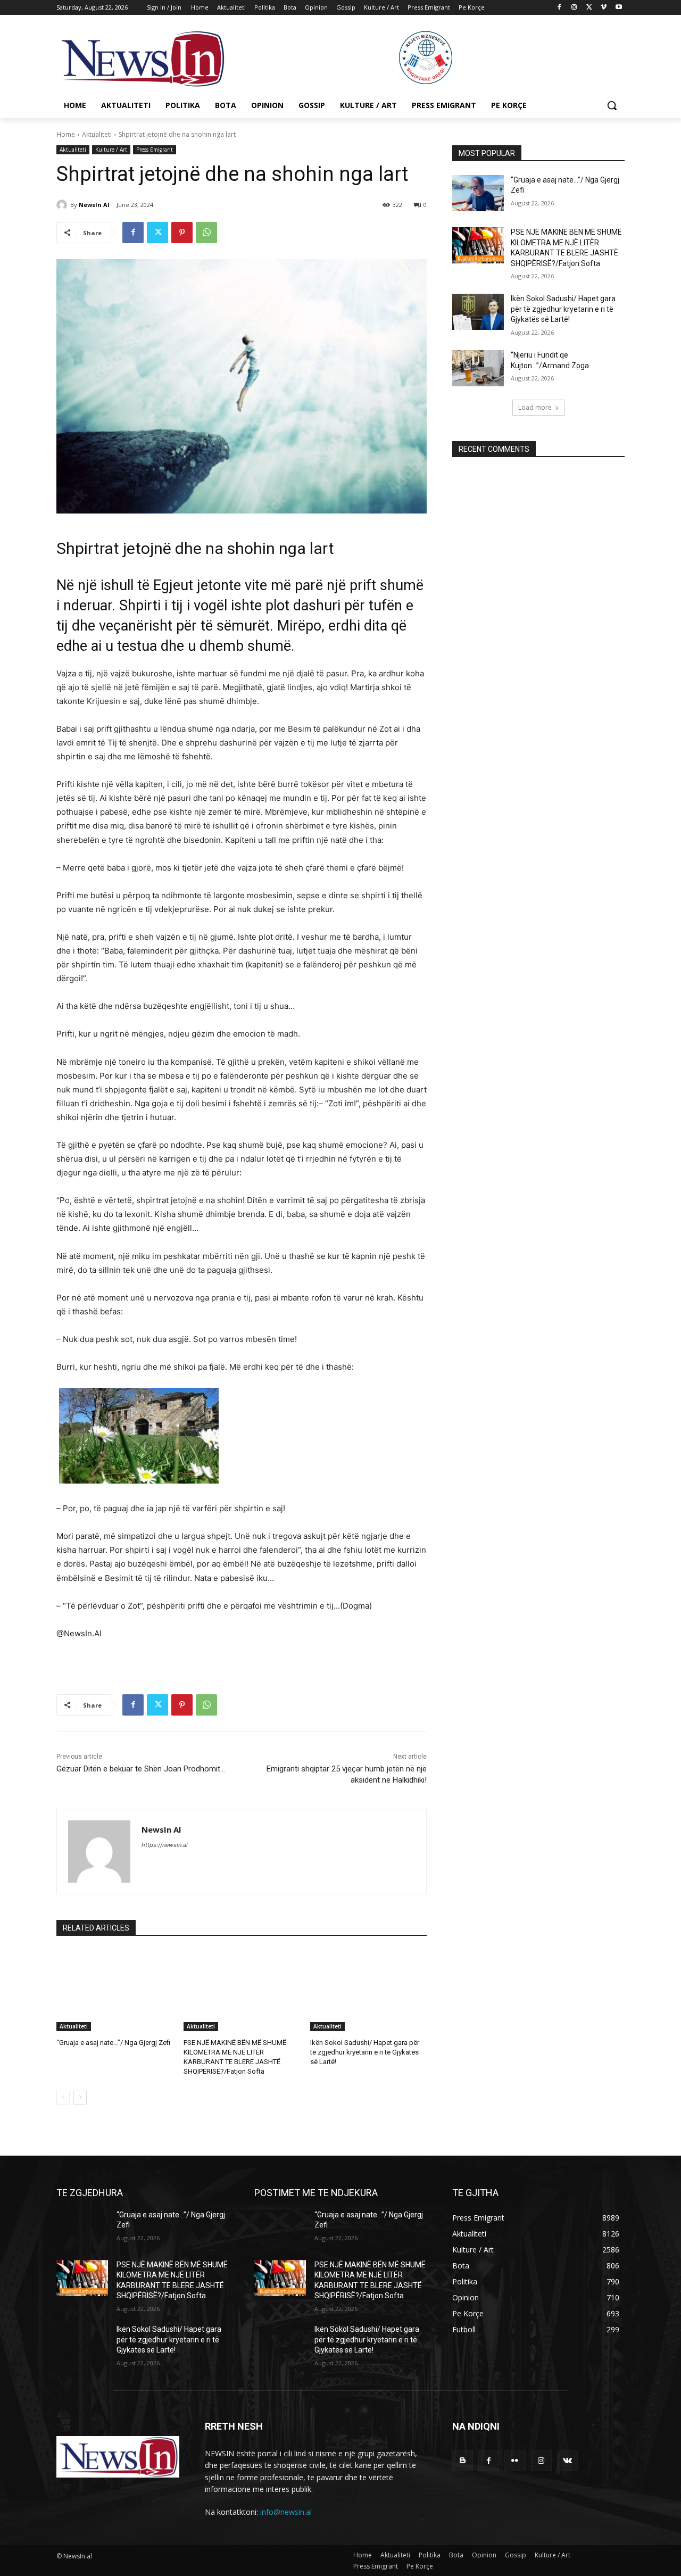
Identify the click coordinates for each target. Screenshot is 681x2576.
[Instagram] (574, 8)
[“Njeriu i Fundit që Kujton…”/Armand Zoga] (478, 368)
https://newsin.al (165, 1845)
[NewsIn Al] (63, 205)
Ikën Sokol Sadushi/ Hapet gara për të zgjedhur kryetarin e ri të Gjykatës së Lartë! (365, 2052)
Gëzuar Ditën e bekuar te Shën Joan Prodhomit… (141, 1769)
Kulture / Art (111, 150)
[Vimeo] (604, 8)
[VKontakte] (567, 2461)
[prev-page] (63, 2098)
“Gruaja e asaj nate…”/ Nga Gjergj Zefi (113, 2043)
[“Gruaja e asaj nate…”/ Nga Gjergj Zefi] (115, 1990)
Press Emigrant (155, 150)
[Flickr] (515, 2461)
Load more (535, 407)
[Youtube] (618, 8)
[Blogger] (463, 2461)
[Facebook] (559, 8)
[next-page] (80, 2098)
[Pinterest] (182, 233)
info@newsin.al (286, 2512)
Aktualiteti (97, 134)
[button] (612, 105)
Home (66, 134)
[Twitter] (589, 8)
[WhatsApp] (206, 233)
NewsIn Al (94, 205)
